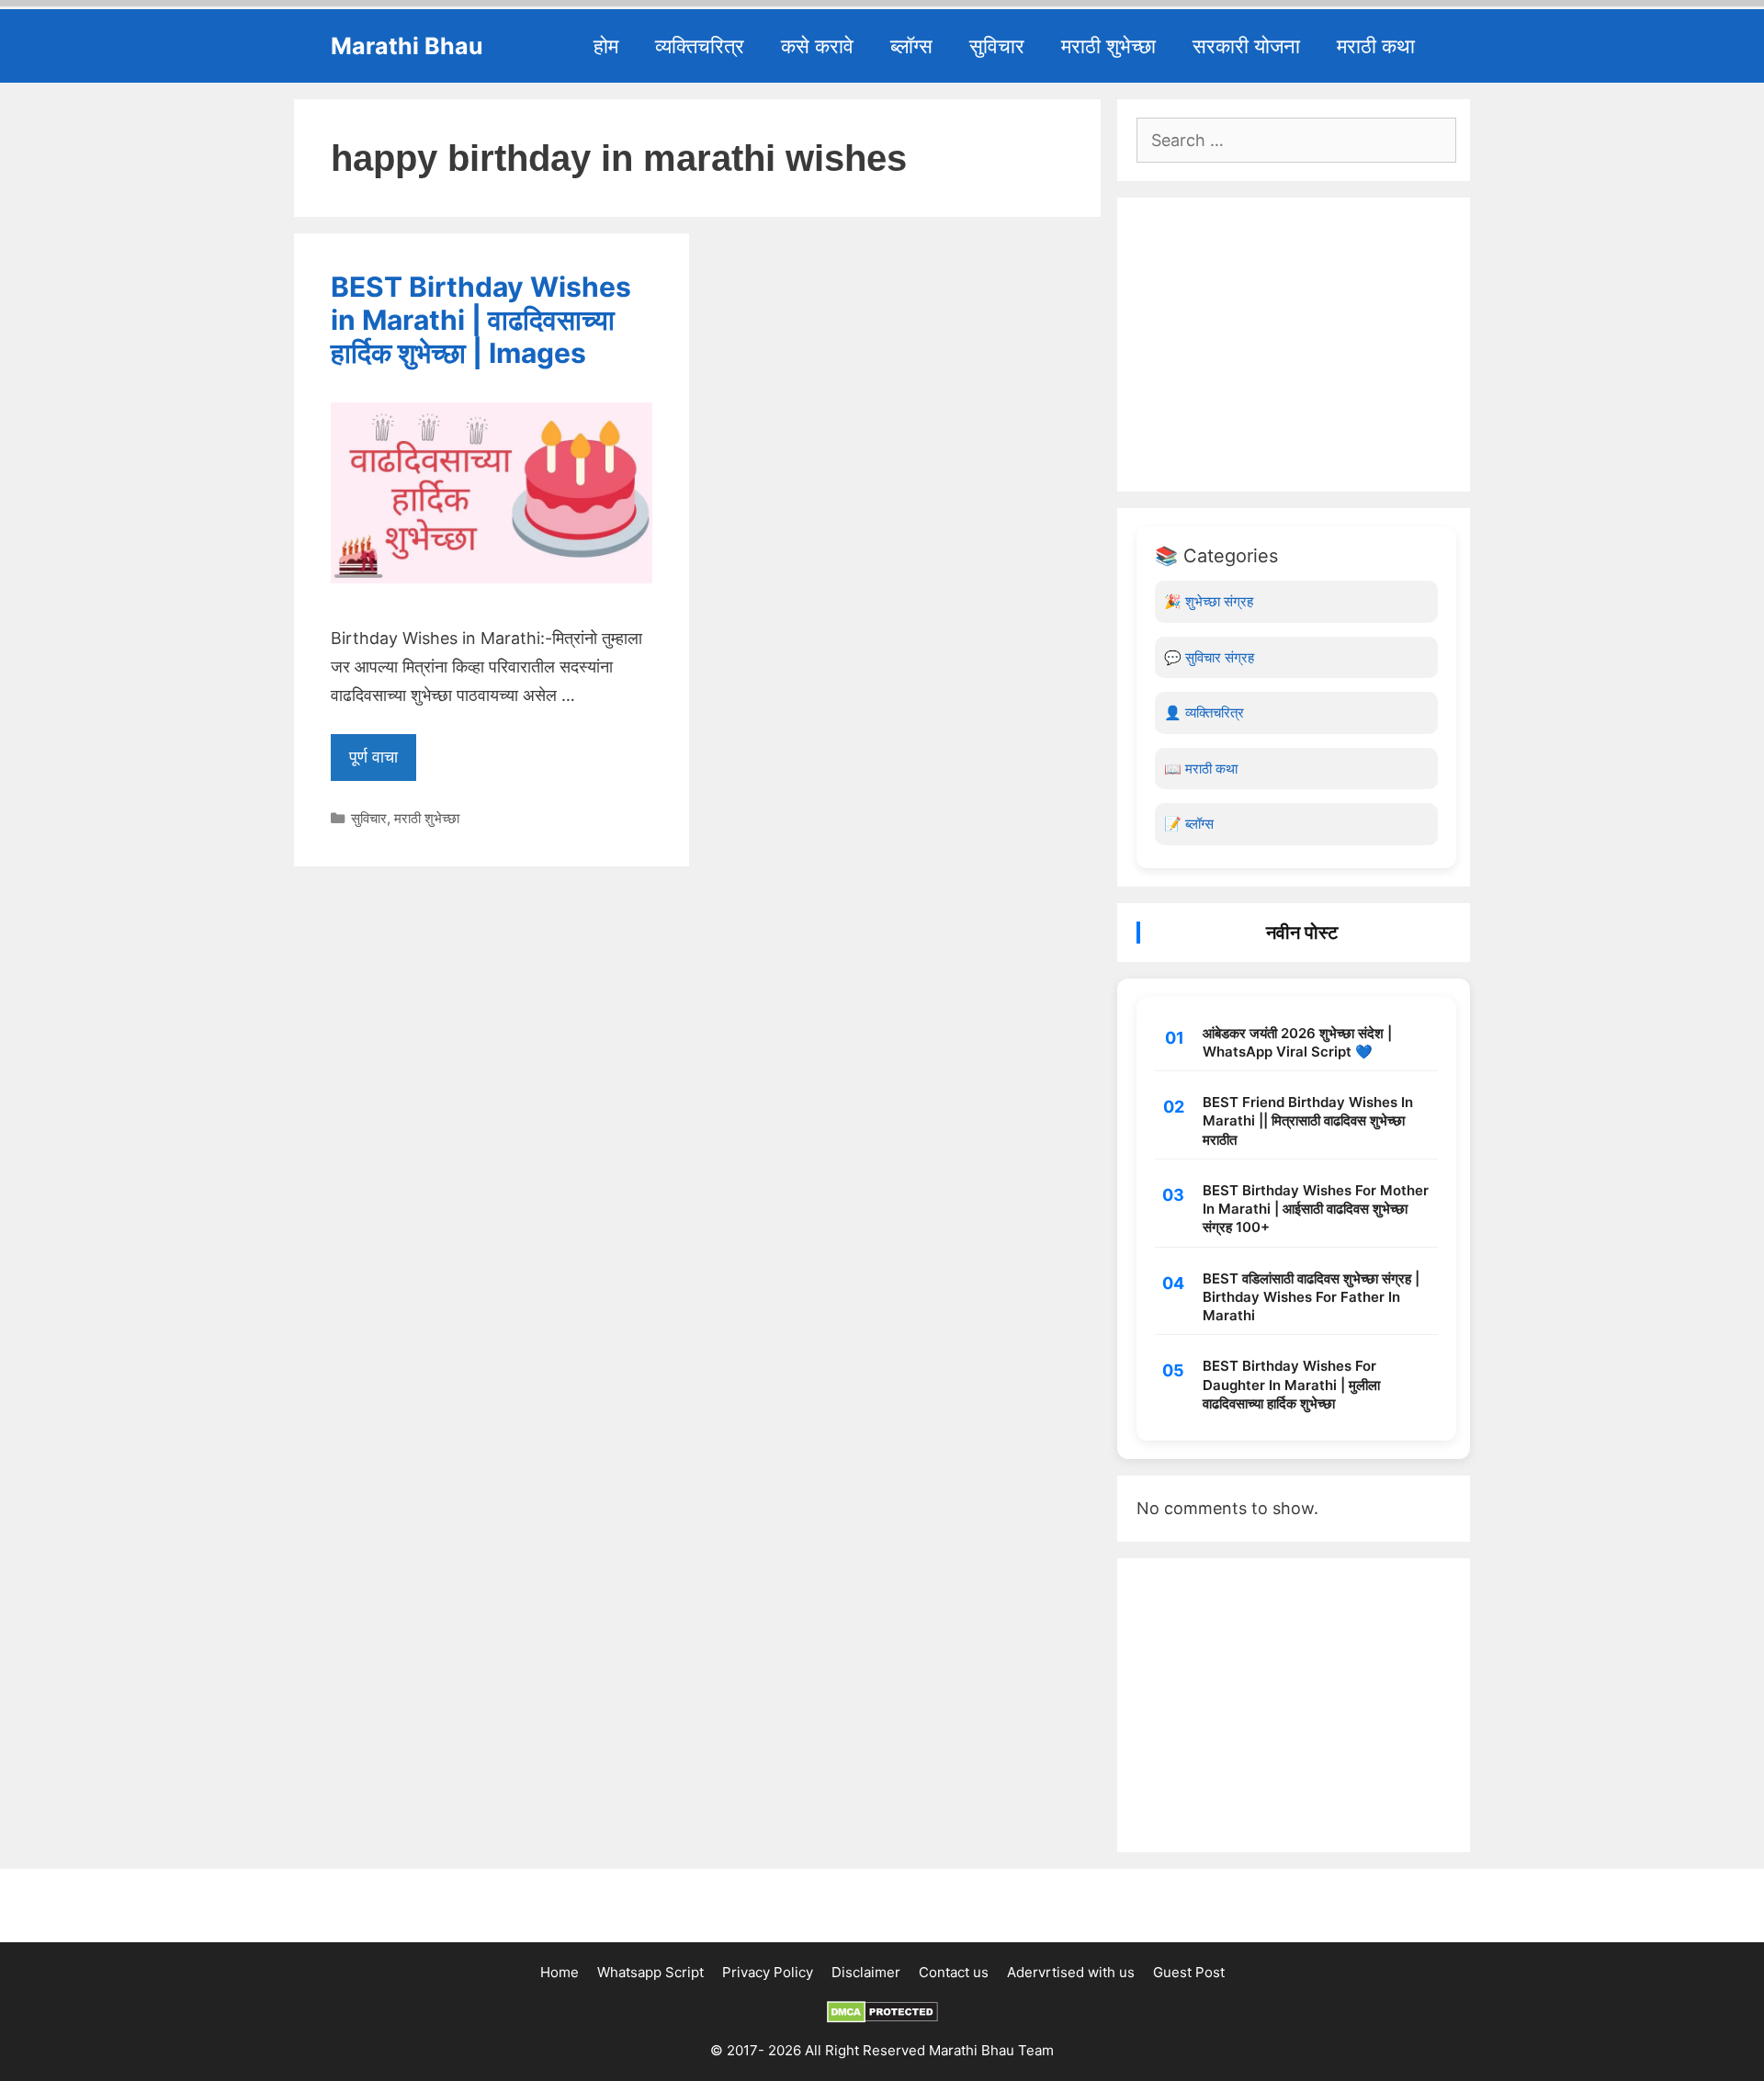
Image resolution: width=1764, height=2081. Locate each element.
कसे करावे (817, 46)
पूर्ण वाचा (373, 757)
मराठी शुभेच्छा (1108, 46)
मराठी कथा (1376, 46)
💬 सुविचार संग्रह (1209, 657)
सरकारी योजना (1246, 46)
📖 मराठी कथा (1201, 769)
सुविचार (997, 46)
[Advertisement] (1296, 345)
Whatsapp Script (650, 1972)
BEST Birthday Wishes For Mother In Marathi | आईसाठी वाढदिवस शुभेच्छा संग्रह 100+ (1316, 1209)
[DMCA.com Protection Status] (882, 2018)
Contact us (954, 1972)
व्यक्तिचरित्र (700, 46)
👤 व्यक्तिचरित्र (1204, 713)
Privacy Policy (768, 1972)
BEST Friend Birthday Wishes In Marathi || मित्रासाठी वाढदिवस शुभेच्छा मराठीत (1308, 1121)
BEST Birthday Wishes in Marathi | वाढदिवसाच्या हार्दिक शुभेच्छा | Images (481, 320)
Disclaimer (866, 1972)
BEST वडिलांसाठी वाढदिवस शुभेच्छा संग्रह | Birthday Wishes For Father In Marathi (1311, 1297)
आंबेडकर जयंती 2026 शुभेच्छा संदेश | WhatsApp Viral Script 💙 (1297, 1042)
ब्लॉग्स (911, 46)
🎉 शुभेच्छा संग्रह (1209, 601)
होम (606, 46)
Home (560, 1972)
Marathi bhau (407, 46)
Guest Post (1189, 1972)
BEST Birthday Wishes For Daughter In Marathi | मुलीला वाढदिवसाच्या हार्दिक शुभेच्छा (1291, 1385)
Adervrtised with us (1071, 1972)
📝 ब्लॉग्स (1189, 824)
